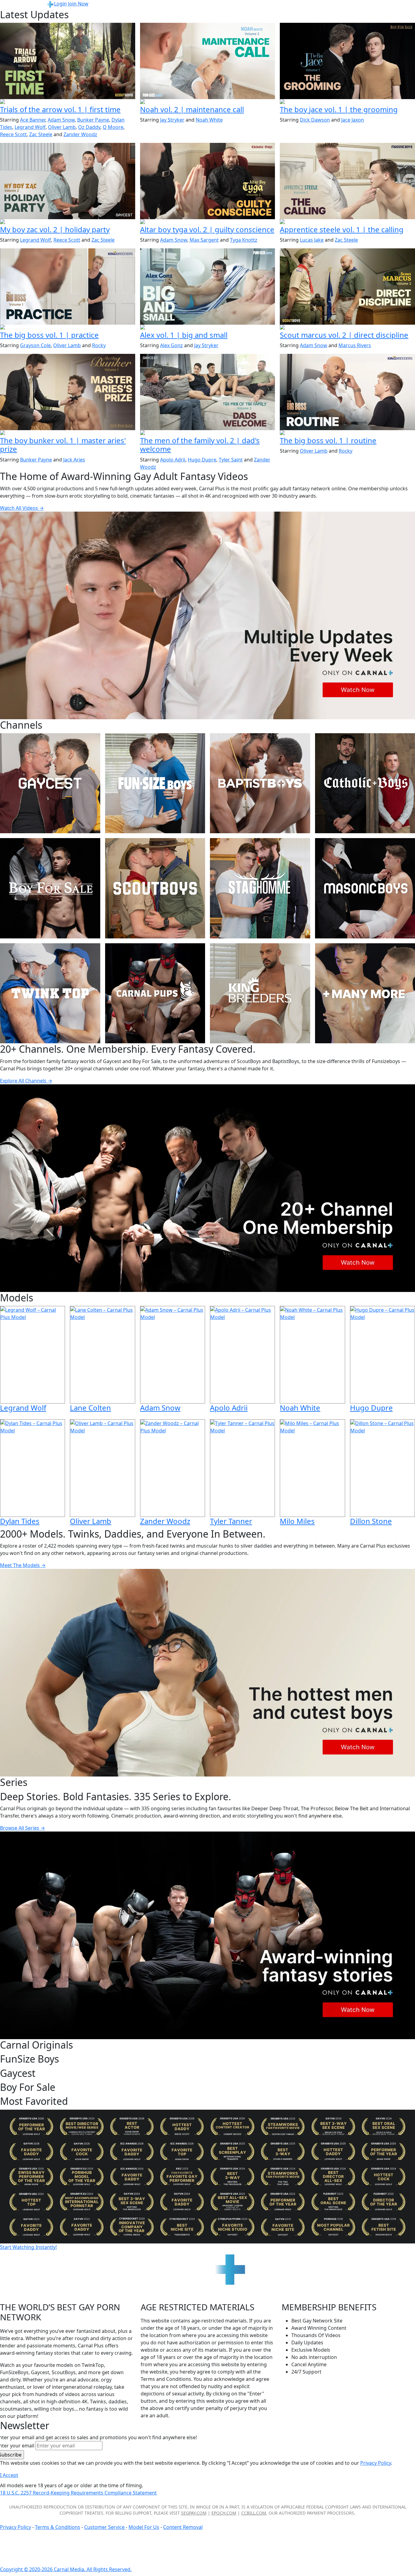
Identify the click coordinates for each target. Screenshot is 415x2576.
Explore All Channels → (26, 1081)
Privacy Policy (15, 2527)
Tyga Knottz (244, 240)
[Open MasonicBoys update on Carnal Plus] (347, 222)
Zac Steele (41, 134)
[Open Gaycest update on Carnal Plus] (68, 222)
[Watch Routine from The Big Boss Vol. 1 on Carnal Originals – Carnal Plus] (347, 392)
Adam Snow (61, 120)
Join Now (78, 4)
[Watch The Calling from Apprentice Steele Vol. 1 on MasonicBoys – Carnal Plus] (347, 181)
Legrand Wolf (30, 127)
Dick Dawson (315, 120)
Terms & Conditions (58, 2527)
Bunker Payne (93, 120)
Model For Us (144, 2527)
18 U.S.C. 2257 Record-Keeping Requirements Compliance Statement (78, 2493)
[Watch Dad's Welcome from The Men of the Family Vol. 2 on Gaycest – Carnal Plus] (208, 392)
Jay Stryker (172, 120)
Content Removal (183, 2527)
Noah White (209, 120)
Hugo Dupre (202, 460)
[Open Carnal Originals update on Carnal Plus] (68, 328)
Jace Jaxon (353, 120)
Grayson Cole (35, 345)
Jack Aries (74, 460)
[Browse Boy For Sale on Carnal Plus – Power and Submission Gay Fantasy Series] (50, 888)
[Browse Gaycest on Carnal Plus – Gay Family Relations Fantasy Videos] (50, 783)
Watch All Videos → (22, 508)
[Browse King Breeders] (260, 993)
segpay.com (194, 2513)
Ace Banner (33, 120)
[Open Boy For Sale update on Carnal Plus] (347, 102)
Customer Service (105, 2527)
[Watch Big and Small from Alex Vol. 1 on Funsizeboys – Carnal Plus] (208, 286)
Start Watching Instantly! (28, 2247)
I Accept (9, 2475)
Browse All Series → (22, 1828)
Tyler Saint (231, 460)
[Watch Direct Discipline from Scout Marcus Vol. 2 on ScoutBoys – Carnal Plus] (347, 286)
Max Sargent (204, 240)
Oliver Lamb (62, 127)
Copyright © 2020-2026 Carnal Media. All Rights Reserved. (66, 2569)
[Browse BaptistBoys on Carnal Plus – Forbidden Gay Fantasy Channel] (260, 783)
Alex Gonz (171, 345)
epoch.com (224, 2513)
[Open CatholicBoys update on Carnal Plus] (208, 222)
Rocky (99, 345)
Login (60, 4)
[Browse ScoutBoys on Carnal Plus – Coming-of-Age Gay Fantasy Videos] (155, 888)
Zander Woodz (80, 134)
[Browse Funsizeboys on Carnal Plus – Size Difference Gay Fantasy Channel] (155, 783)
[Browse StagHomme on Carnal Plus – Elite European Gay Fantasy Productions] (260, 888)
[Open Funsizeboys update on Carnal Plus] (208, 102)
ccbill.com (254, 2513)
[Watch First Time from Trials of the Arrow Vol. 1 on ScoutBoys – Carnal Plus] (68, 61)
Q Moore (113, 127)
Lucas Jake (312, 240)
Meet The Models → (23, 1565)
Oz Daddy (89, 127)
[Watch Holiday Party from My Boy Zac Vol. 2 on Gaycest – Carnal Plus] (68, 181)
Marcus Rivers (355, 345)
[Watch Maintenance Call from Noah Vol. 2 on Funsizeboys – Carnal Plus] (208, 61)
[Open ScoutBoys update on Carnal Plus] (68, 102)
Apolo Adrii (173, 460)
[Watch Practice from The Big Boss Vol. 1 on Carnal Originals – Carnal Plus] (68, 286)
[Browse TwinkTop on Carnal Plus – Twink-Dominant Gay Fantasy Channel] (50, 993)
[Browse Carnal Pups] (155, 993)
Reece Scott (13, 134)
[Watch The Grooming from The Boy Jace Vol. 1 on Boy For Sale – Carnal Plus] (347, 61)
